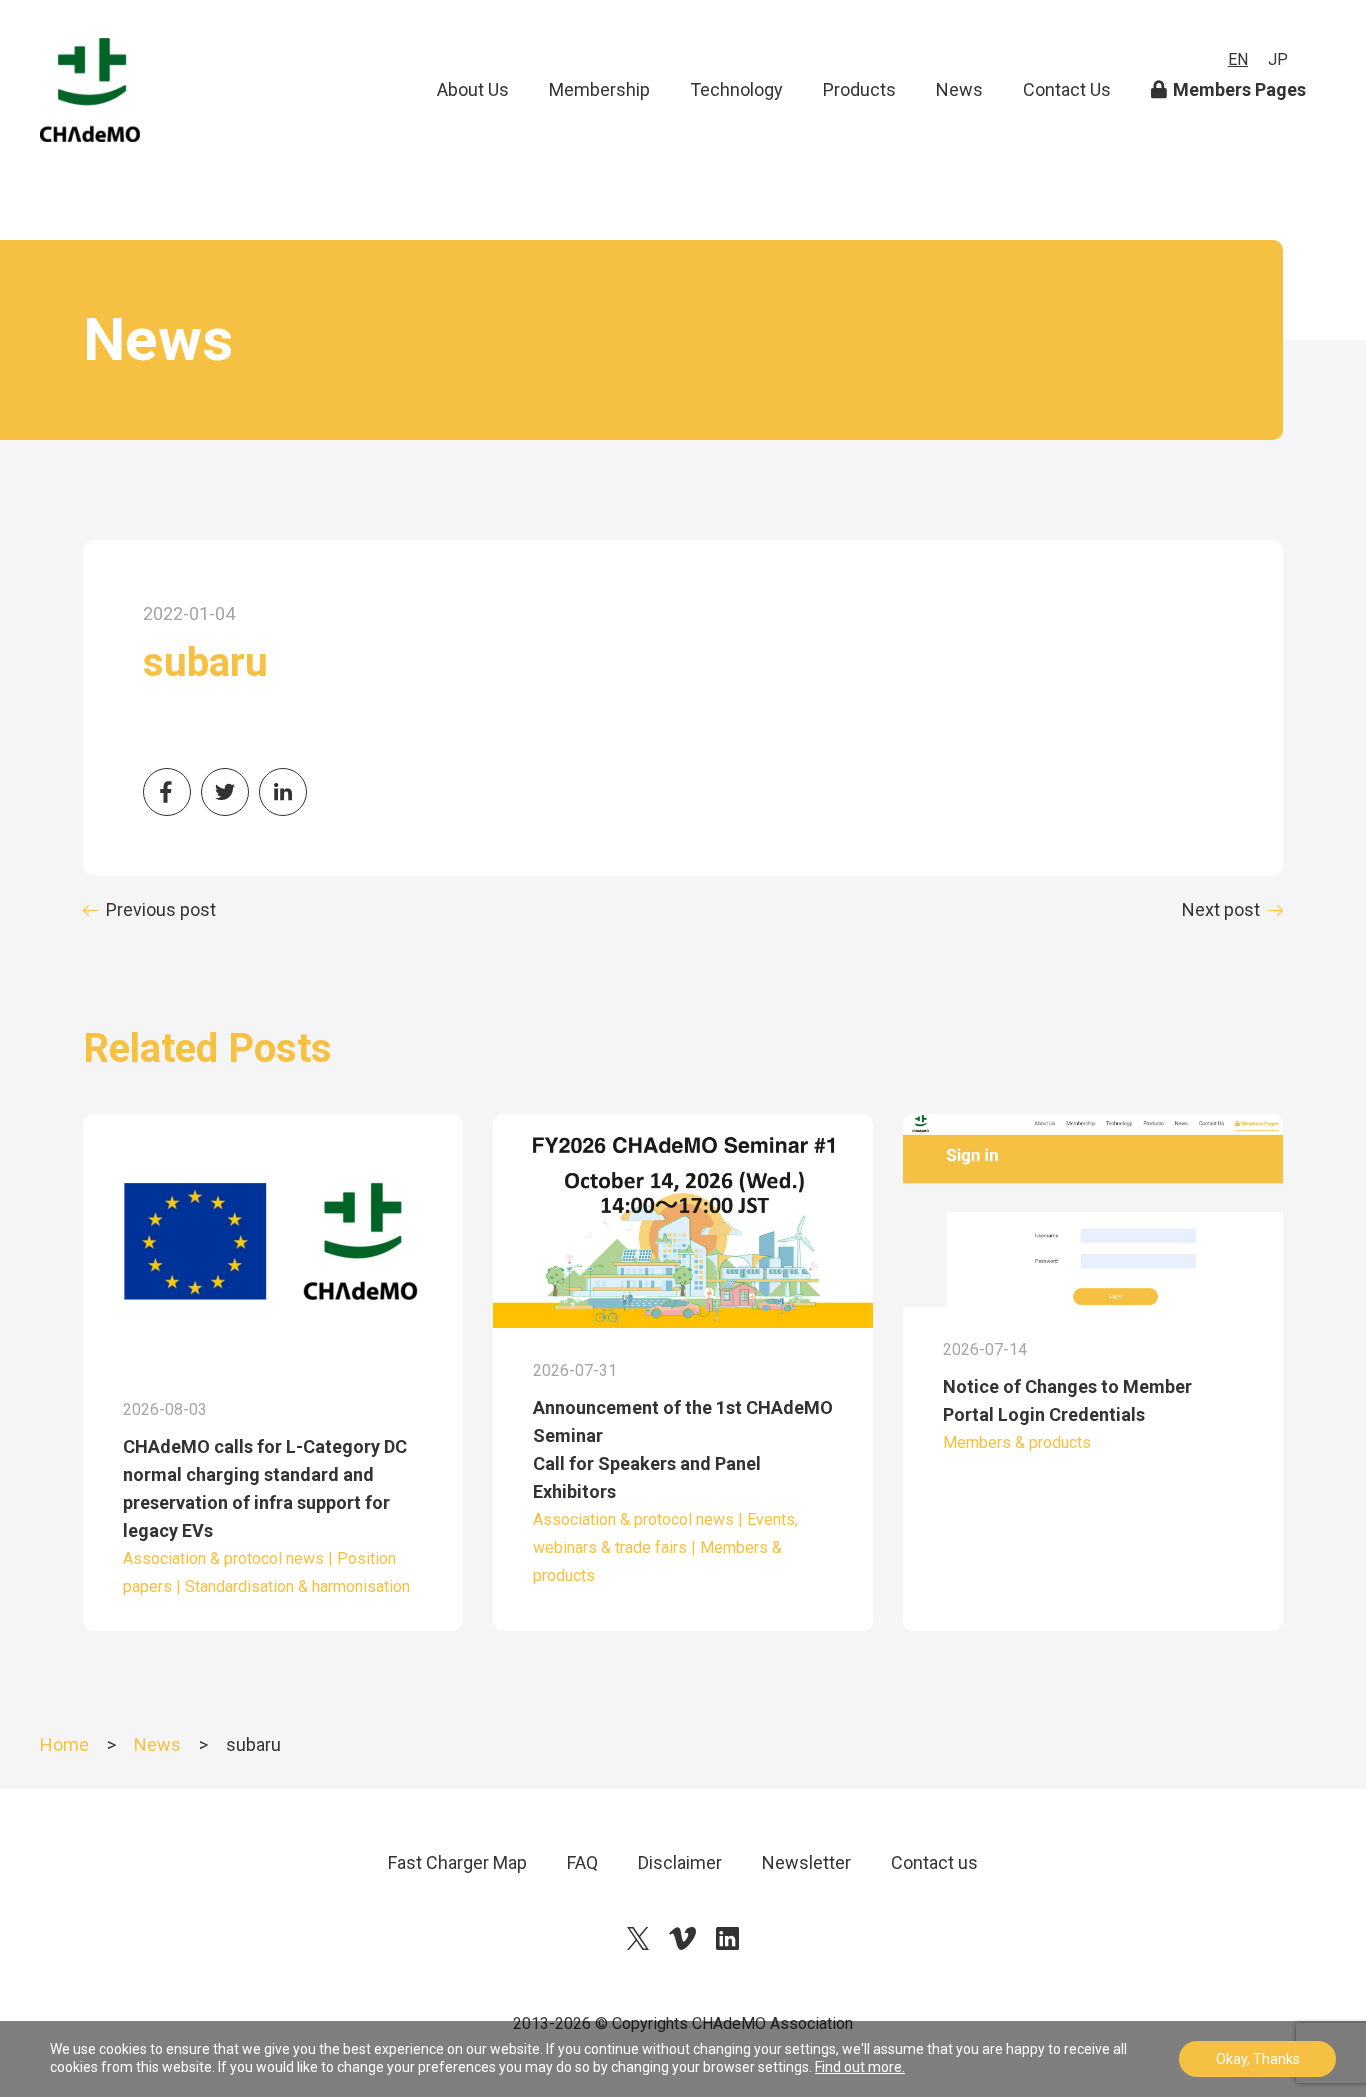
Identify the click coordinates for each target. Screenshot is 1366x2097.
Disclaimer (680, 1862)
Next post (1221, 909)
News (959, 89)
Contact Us (1067, 89)
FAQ (582, 1862)
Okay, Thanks (1258, 2059)
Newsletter (806, 1862)
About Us (473, 89)
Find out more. (860, 2067)
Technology (736, 89)
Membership (599, 89)
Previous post (161, 909)
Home (64, 1744)
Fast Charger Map (457, 1862)
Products (859, 89)
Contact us (934, 1862)
